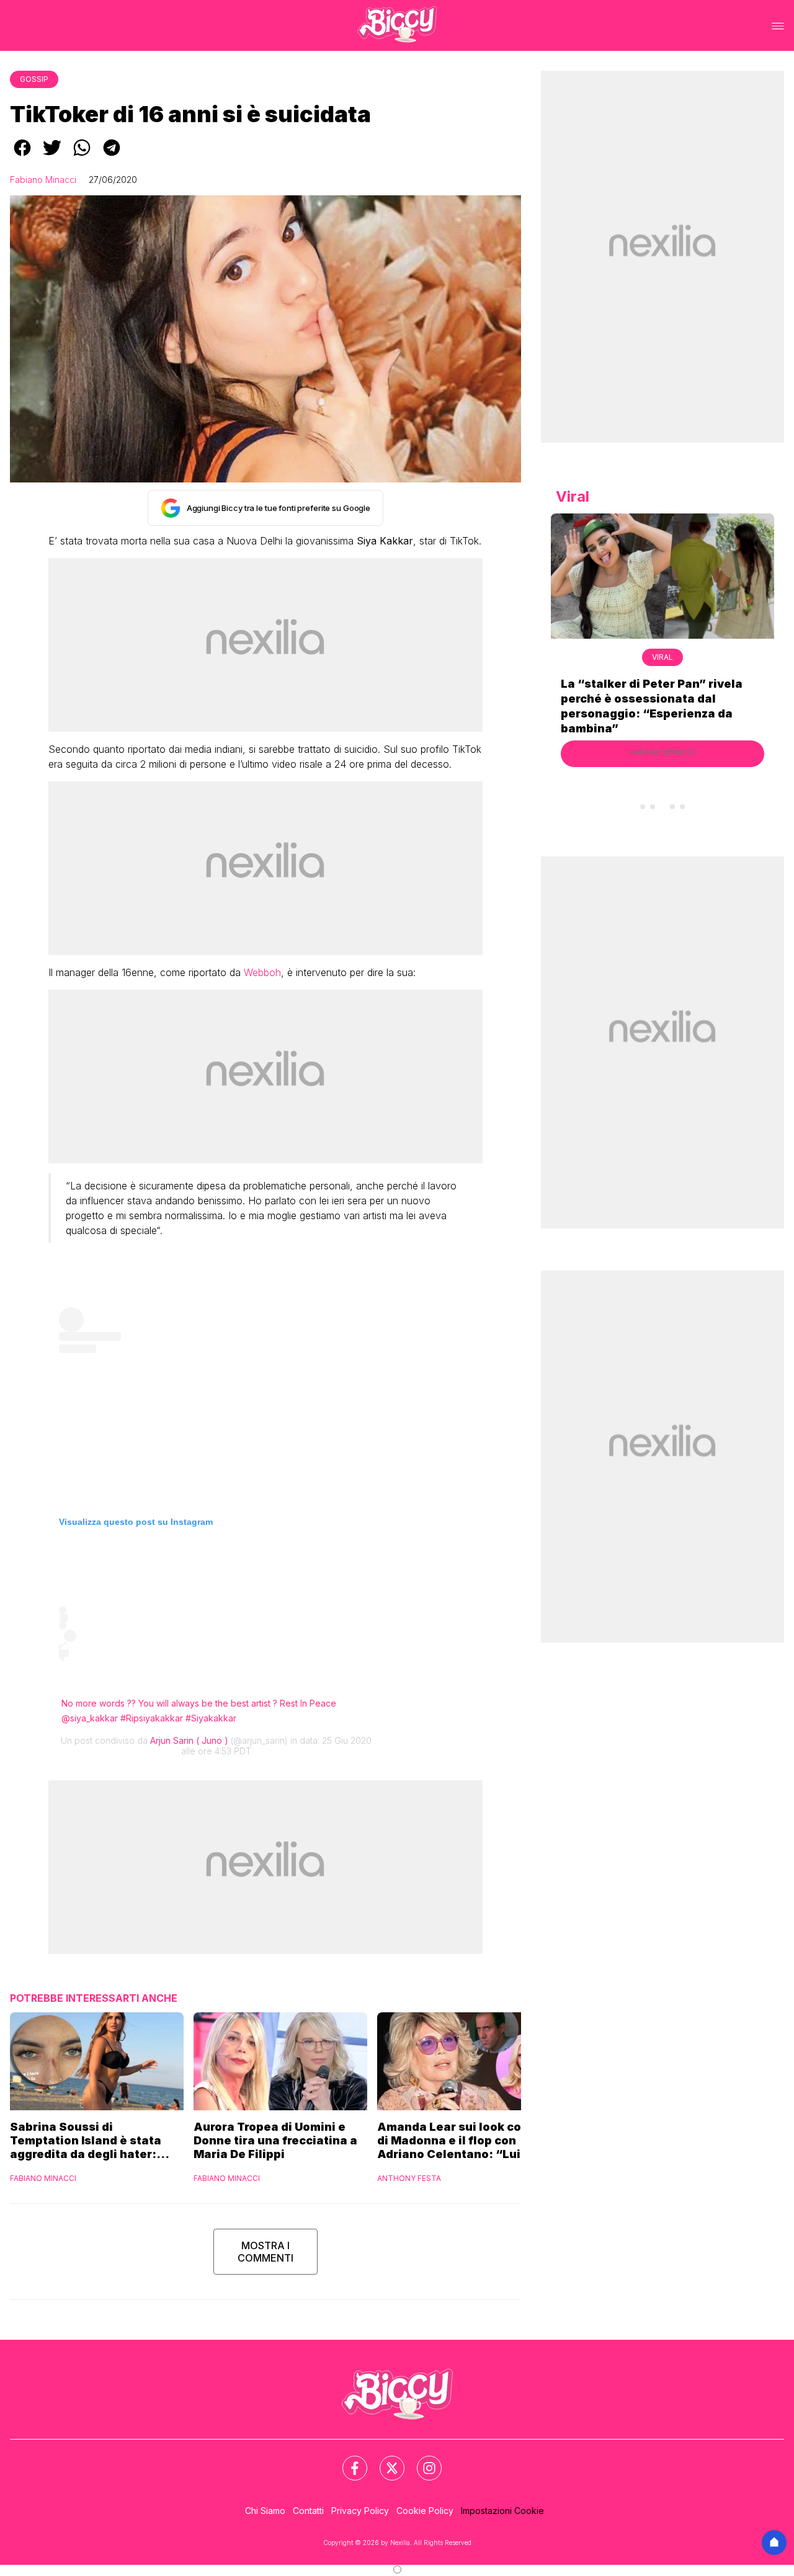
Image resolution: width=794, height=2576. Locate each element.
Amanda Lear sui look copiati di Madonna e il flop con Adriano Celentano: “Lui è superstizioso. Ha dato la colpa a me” (463, 2141)
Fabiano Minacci (43, 180)
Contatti (308, 2511)
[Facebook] (347, 2461)
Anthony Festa (409, 2178)
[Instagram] (422, 2461)
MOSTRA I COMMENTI (265, 2252)
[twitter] (52, 156)
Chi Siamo (265, 2511)
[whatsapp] (82, 156)
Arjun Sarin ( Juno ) (189, 1740)
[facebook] (22, 156)
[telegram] (112, 156)
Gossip (34, 79)
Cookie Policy (425, 2511)
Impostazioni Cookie (502, 2511)
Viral (662, 657)
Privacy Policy (360, 2511)
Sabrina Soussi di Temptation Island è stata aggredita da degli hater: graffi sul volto (86, 2141)
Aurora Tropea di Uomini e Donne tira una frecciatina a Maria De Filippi (275, 2140)
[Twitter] (385, 2461)
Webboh (262, 972)
